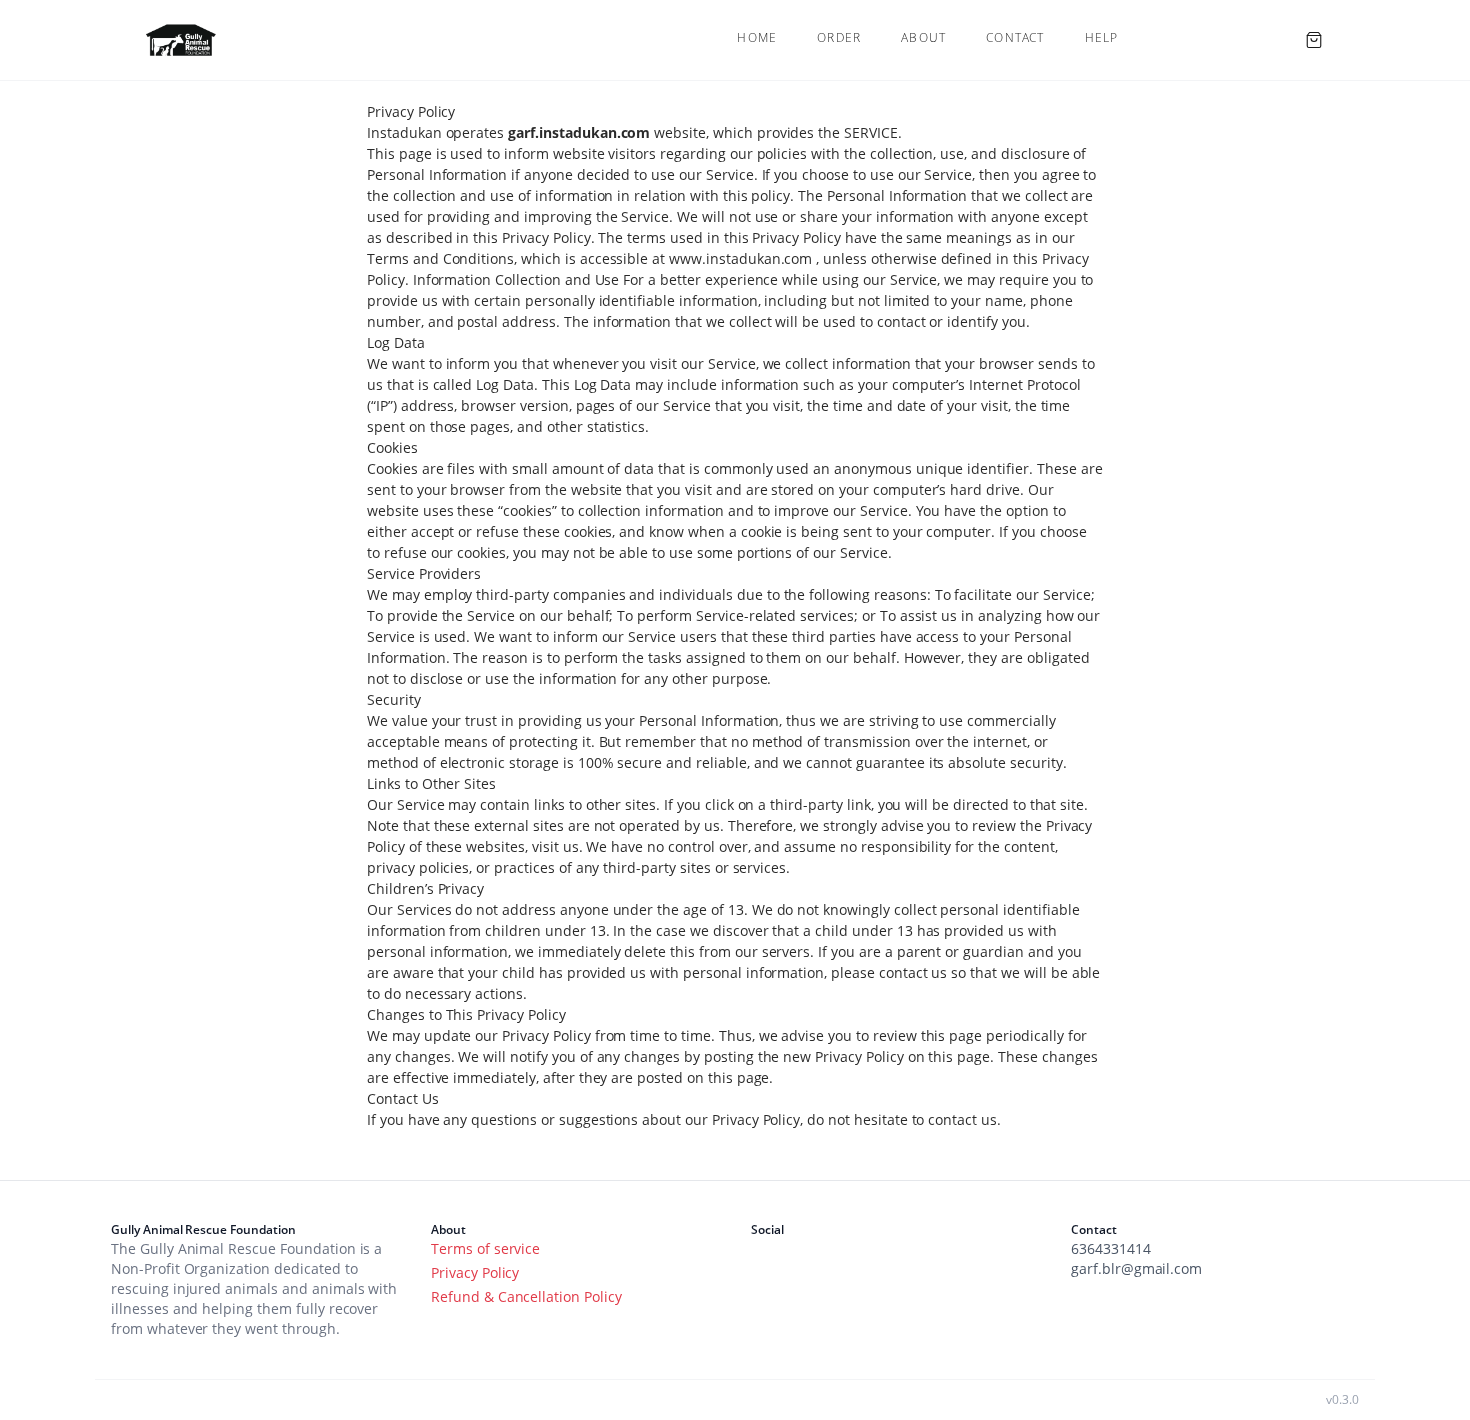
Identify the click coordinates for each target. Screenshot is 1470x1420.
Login (1210, 39)
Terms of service (485, 1248)
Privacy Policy (475, 1272)
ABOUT (923, 38)
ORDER (839, 38)
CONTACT (1015, 38)
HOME (757, 38)
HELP (1102, 38)
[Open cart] (1314, 40)
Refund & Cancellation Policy (526, 1296)
